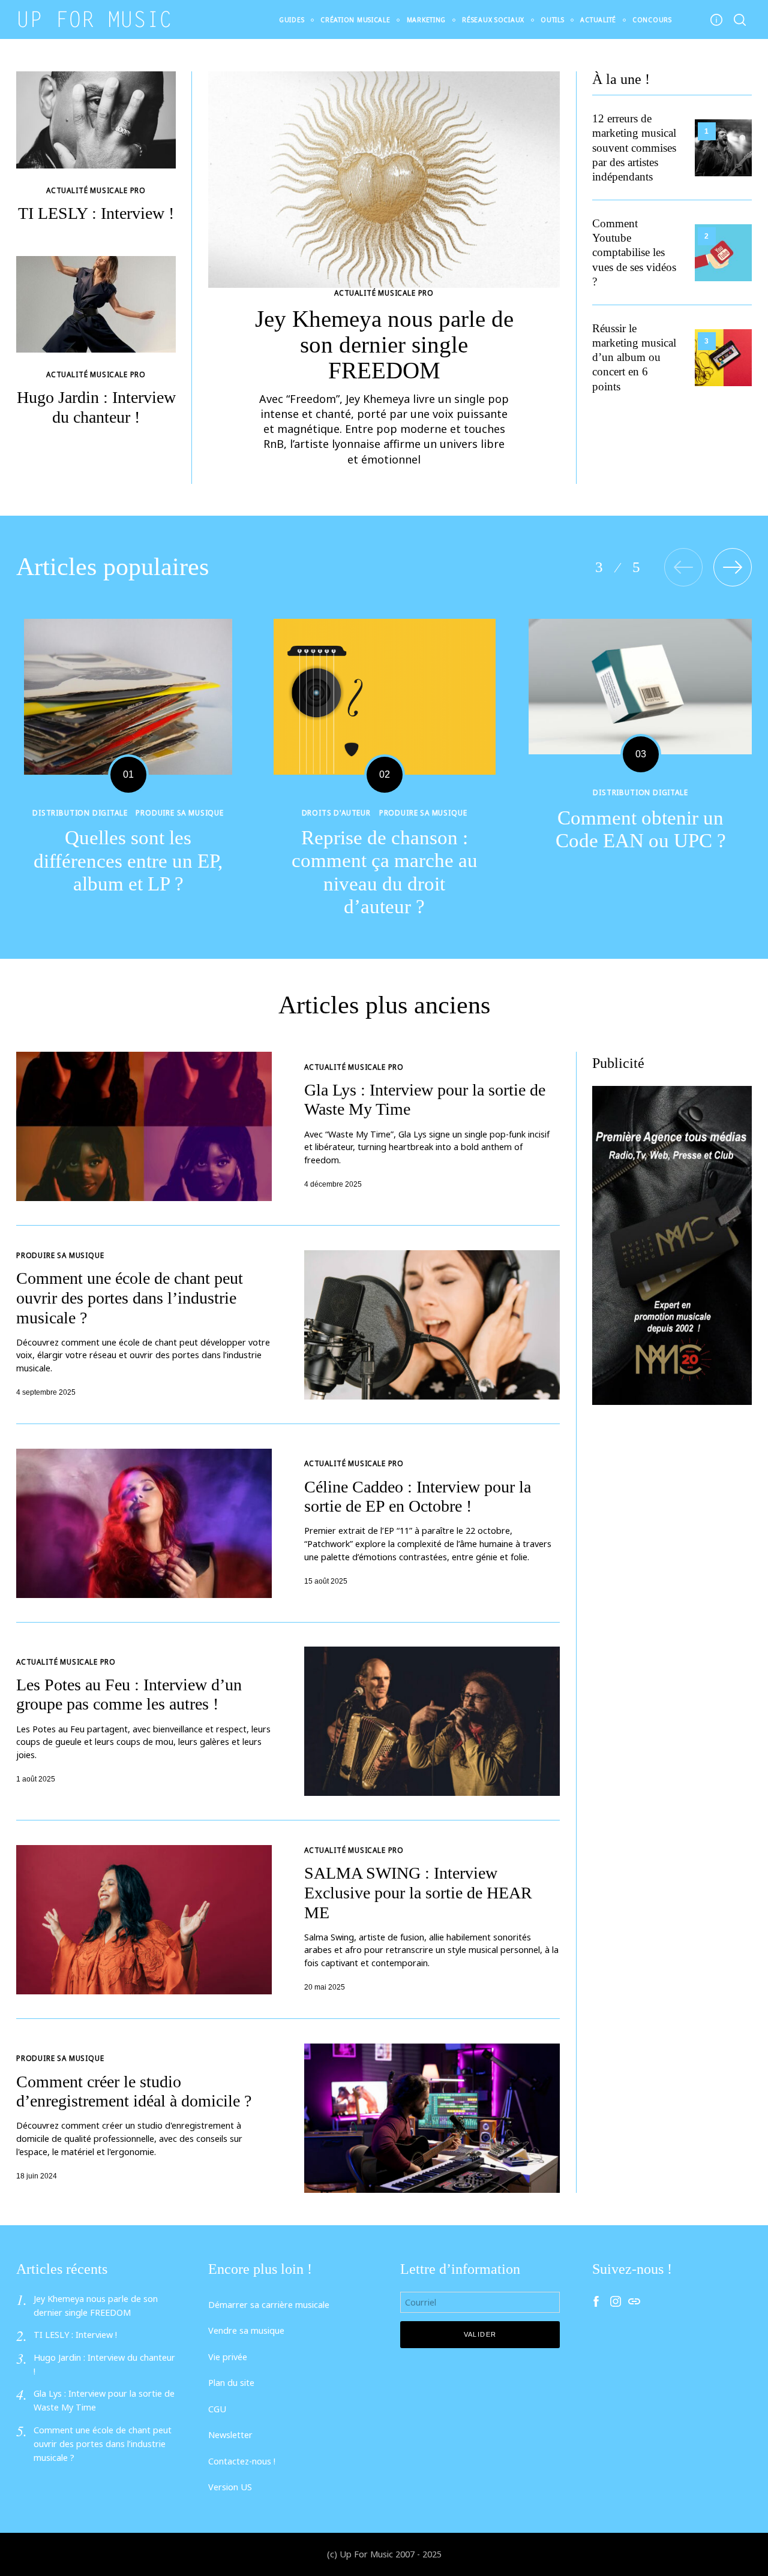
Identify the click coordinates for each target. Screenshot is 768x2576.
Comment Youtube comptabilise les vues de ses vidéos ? (634, 252)
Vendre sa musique (246, 2330)
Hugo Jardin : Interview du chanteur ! (96, 407)
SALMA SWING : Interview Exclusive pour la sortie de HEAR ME (418, 1892)
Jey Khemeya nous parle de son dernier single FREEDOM (384, 344)
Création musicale (355, 20)
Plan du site (231, 2383)
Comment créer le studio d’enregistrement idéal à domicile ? (134, 2092)
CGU (217, 2409)
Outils (552, 20)
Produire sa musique (180, 812)
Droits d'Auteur (336, 812)
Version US (230, 2487)
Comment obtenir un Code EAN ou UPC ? (641, 829)
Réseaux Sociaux (493, 20)
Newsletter (230, 2435)
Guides (292, 20)
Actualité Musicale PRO (384, 293)
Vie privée (228, 2357)
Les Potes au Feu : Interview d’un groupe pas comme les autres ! (129, 1695)
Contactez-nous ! (242, 2461)
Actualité (598, 20)
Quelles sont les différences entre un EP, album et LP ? (128, 860)
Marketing (427, 20)
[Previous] (683, 567)
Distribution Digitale (80, 812)
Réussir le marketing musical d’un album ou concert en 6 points (634, 357)
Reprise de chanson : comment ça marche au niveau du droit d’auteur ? (385, 872)
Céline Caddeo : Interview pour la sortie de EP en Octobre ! (418, 1497)
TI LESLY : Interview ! (96, 213)
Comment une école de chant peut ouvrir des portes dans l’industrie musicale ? (130, 1298)
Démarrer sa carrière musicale (269, 2305)
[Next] (733, 567)
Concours (652, 20)
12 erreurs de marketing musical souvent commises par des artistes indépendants (634, 148)
